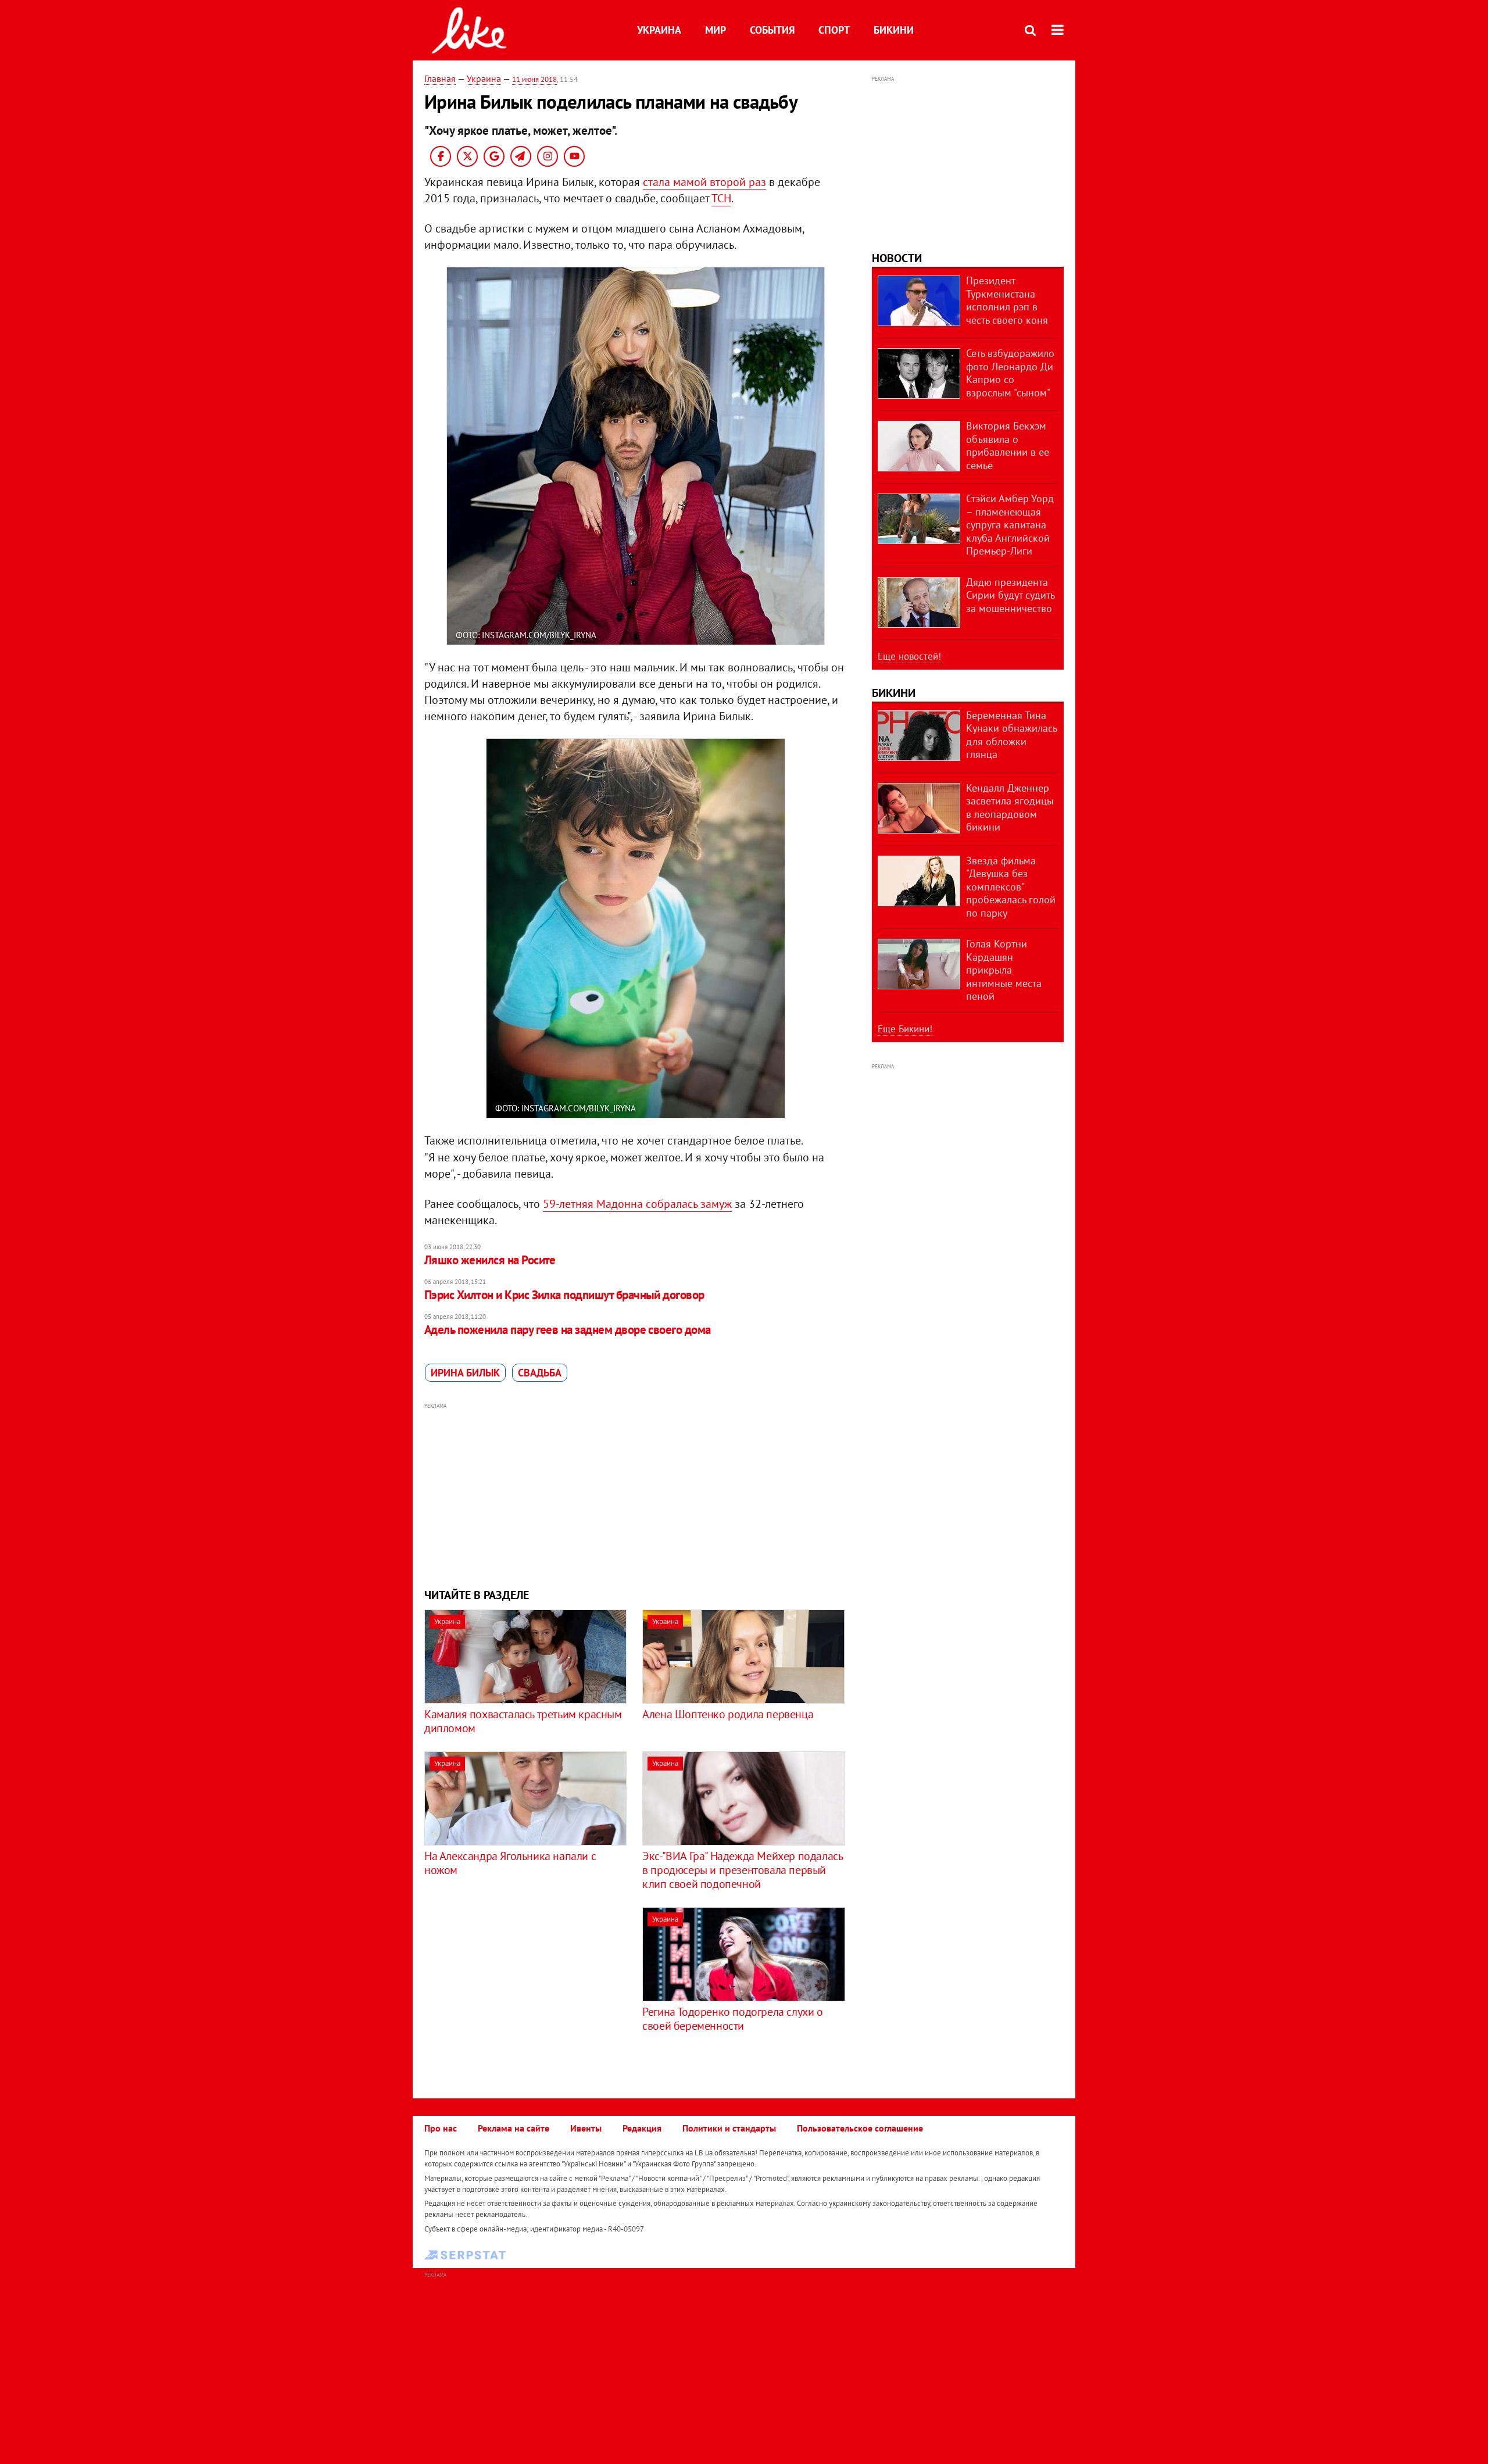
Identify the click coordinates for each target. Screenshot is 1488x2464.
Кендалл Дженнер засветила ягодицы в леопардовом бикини (1010, 808)
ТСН (721, 198)
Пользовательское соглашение (860, 2128)
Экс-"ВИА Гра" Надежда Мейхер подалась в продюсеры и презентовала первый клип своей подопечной (742, 1870)
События (772, 30)
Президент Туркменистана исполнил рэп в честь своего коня (1007, 300)
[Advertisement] (635, 1494)
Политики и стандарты (729, 2128)
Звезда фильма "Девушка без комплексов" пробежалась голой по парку (1011, 887)
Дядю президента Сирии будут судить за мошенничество (1010, 595)
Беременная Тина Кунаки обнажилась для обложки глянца (1011, 735)
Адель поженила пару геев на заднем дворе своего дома (568, 1330)
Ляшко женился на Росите (490, 1260)
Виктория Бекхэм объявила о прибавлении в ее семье (1008, 446)
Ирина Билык (465, 1373)
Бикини (894, 30)
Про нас (441, 2128)
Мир (716, 30)
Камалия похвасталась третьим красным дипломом (523, 1721)
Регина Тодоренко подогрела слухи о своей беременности (732, 2019)
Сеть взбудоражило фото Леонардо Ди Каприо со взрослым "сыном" (1010, 373)
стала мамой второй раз (704, 182)
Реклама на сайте (514, 2128)
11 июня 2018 (534, 79)
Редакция (642, 2128)
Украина (659, 30)
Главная (440, 78)
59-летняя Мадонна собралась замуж (637, 1204)
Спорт (834, 30)
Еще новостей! (909, 656)
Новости (897, 258)
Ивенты (586, 2128)
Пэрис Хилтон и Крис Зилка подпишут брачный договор (564, 1295)
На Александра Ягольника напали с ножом (510, 1863)
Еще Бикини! (905, 1029)
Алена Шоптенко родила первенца (728, 1714)
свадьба (540, 1373)
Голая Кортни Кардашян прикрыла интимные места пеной (1004, 970)
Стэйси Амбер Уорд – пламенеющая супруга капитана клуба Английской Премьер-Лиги (1010, 525)
